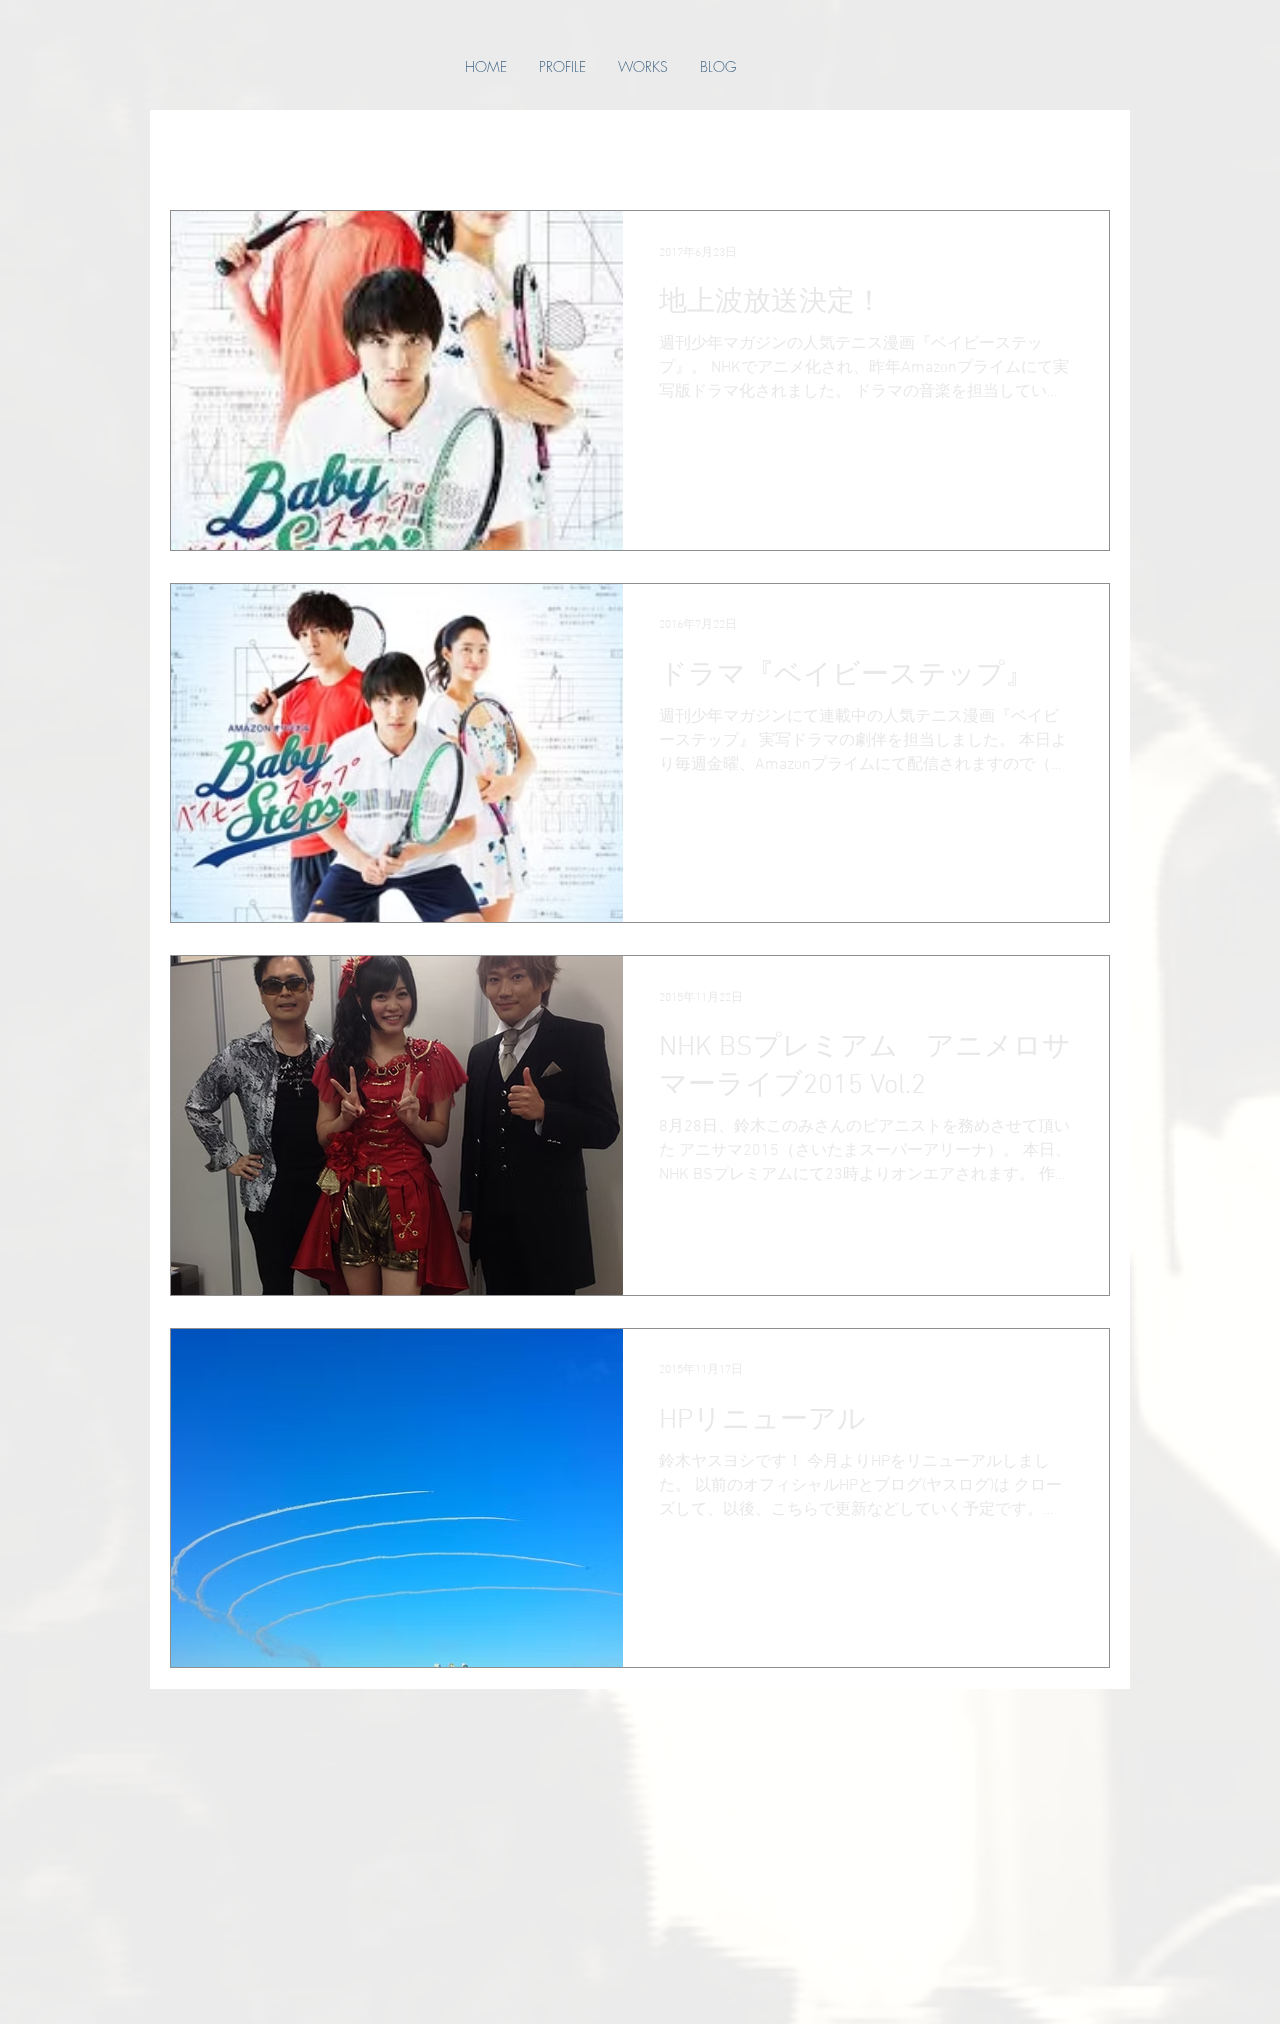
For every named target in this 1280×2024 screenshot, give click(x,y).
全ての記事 (207, 150)
